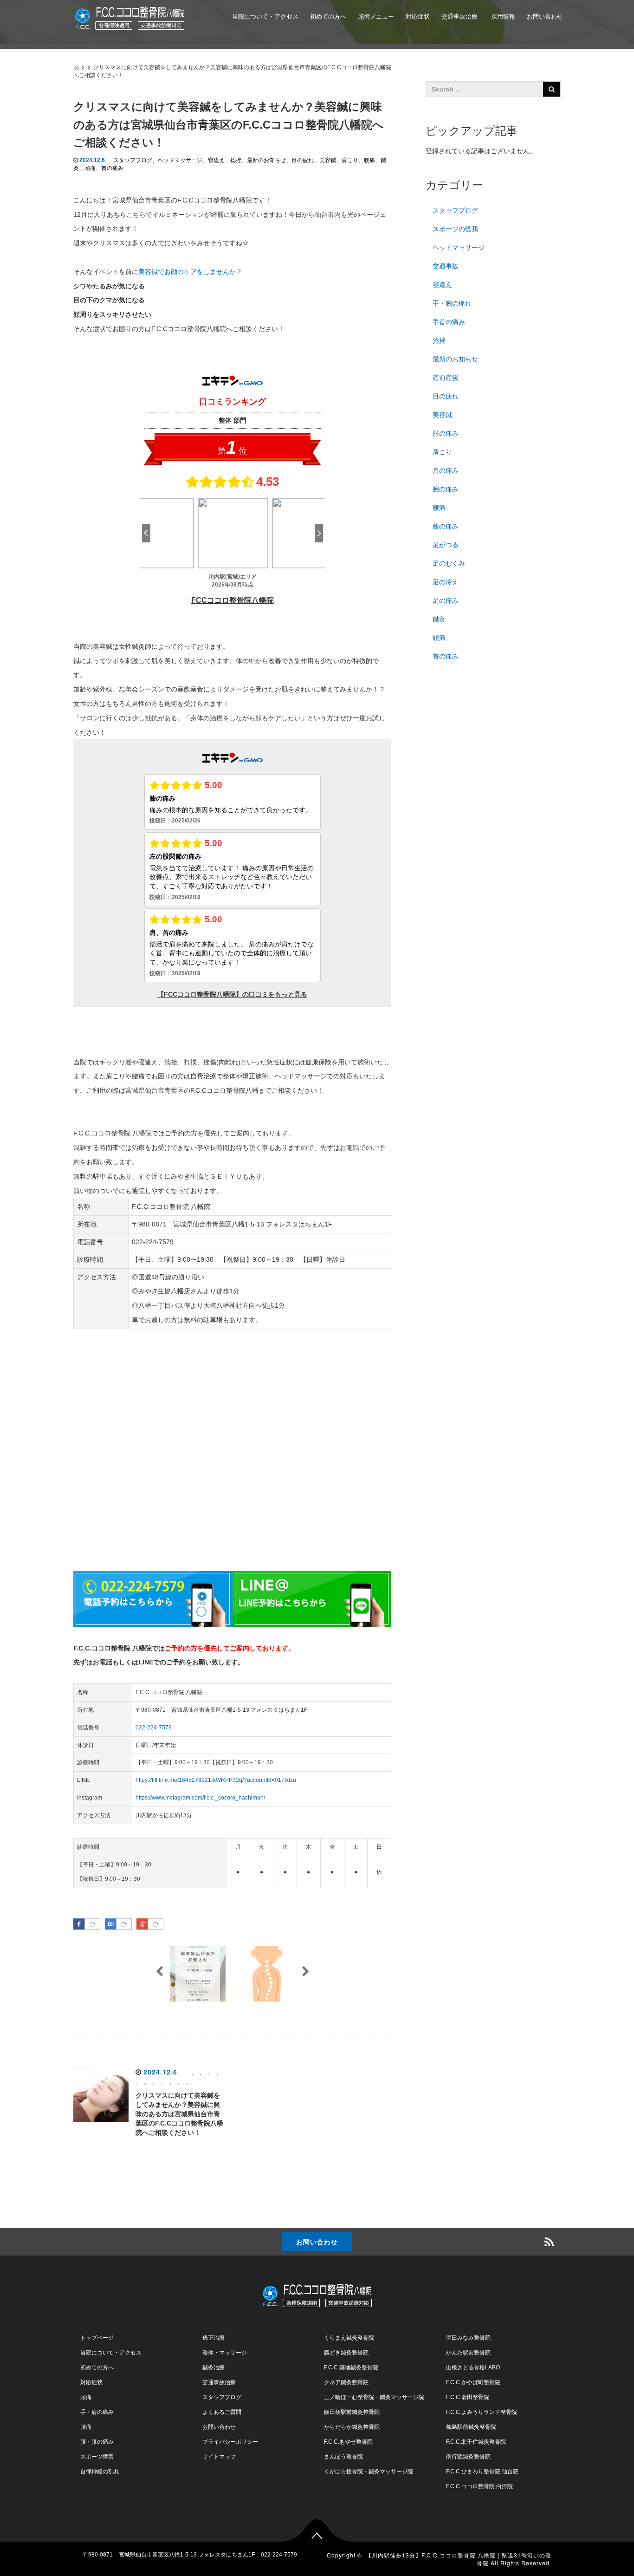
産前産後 (446, 378)
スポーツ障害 (97, 2457)
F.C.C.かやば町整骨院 (473, 2382)
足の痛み (446, 600)
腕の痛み (446, 489)
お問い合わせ (545, 16)
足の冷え (446, 582)
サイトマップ (219, 2457)
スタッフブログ (133, 160)
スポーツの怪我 (455, 229)
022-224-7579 (154, 1728)
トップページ (97, 2338)
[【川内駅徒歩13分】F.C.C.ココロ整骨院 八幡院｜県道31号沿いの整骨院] (130, 16)
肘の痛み (446, 433)
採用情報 (502, 16)
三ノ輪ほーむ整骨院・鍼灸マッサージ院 (374, 2397)
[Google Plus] (155, 1924)
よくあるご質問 (330, 59)
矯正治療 (213, 2338)
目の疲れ (303, 160)
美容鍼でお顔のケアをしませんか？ (190, 272)
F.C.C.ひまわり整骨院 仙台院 (482, 2472)
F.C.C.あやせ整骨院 (348, 2442)
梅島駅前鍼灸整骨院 (471, 2427)
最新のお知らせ (266, 160)
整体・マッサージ (225, 2353)
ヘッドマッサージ (180, 160)
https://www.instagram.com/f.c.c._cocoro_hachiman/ (200, 1798)
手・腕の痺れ (452, 303)
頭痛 (90, 168)
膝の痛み (446, 526)
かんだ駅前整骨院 (468, 2353)
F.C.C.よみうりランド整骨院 (482, 2412)
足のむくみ (449, 563)
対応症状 (418, 16)
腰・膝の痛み (97, 2442)
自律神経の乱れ (100, 2472)
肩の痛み (446, 470)
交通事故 (446, 266)
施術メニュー (376, 16)
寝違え (216, 160)
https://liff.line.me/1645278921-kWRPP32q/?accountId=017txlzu (216, 1780)
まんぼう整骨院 (343, 2457)
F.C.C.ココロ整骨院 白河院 (479, 2486)
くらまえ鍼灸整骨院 (349, 2338)
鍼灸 (439, 619)
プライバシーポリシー (230, 2442)
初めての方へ (328, 16)
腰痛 (369, 160)
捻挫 (236, 160)
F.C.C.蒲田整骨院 (468, 2397)
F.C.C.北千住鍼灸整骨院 (476, 2442)
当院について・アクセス (265, 16)
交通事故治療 (459, 16)
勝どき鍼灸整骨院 (346, 2353)
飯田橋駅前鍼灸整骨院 (352, 2412)
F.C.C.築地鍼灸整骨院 (351, 2367)
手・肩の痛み (97, 2412)
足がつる (446, 545)
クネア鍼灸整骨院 (346, 2382)
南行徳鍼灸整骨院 (468, 2457)
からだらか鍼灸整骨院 (352, 2427)
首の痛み (112, 168)
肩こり (350, 160)
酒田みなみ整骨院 (468, 2338)
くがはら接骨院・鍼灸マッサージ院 (369, 2472)
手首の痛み (449, 322)
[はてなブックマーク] (124, 1924)
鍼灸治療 (213, 2367)
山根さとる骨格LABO (473, 2367)
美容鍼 (328, 160)
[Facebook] (92, 1924)
